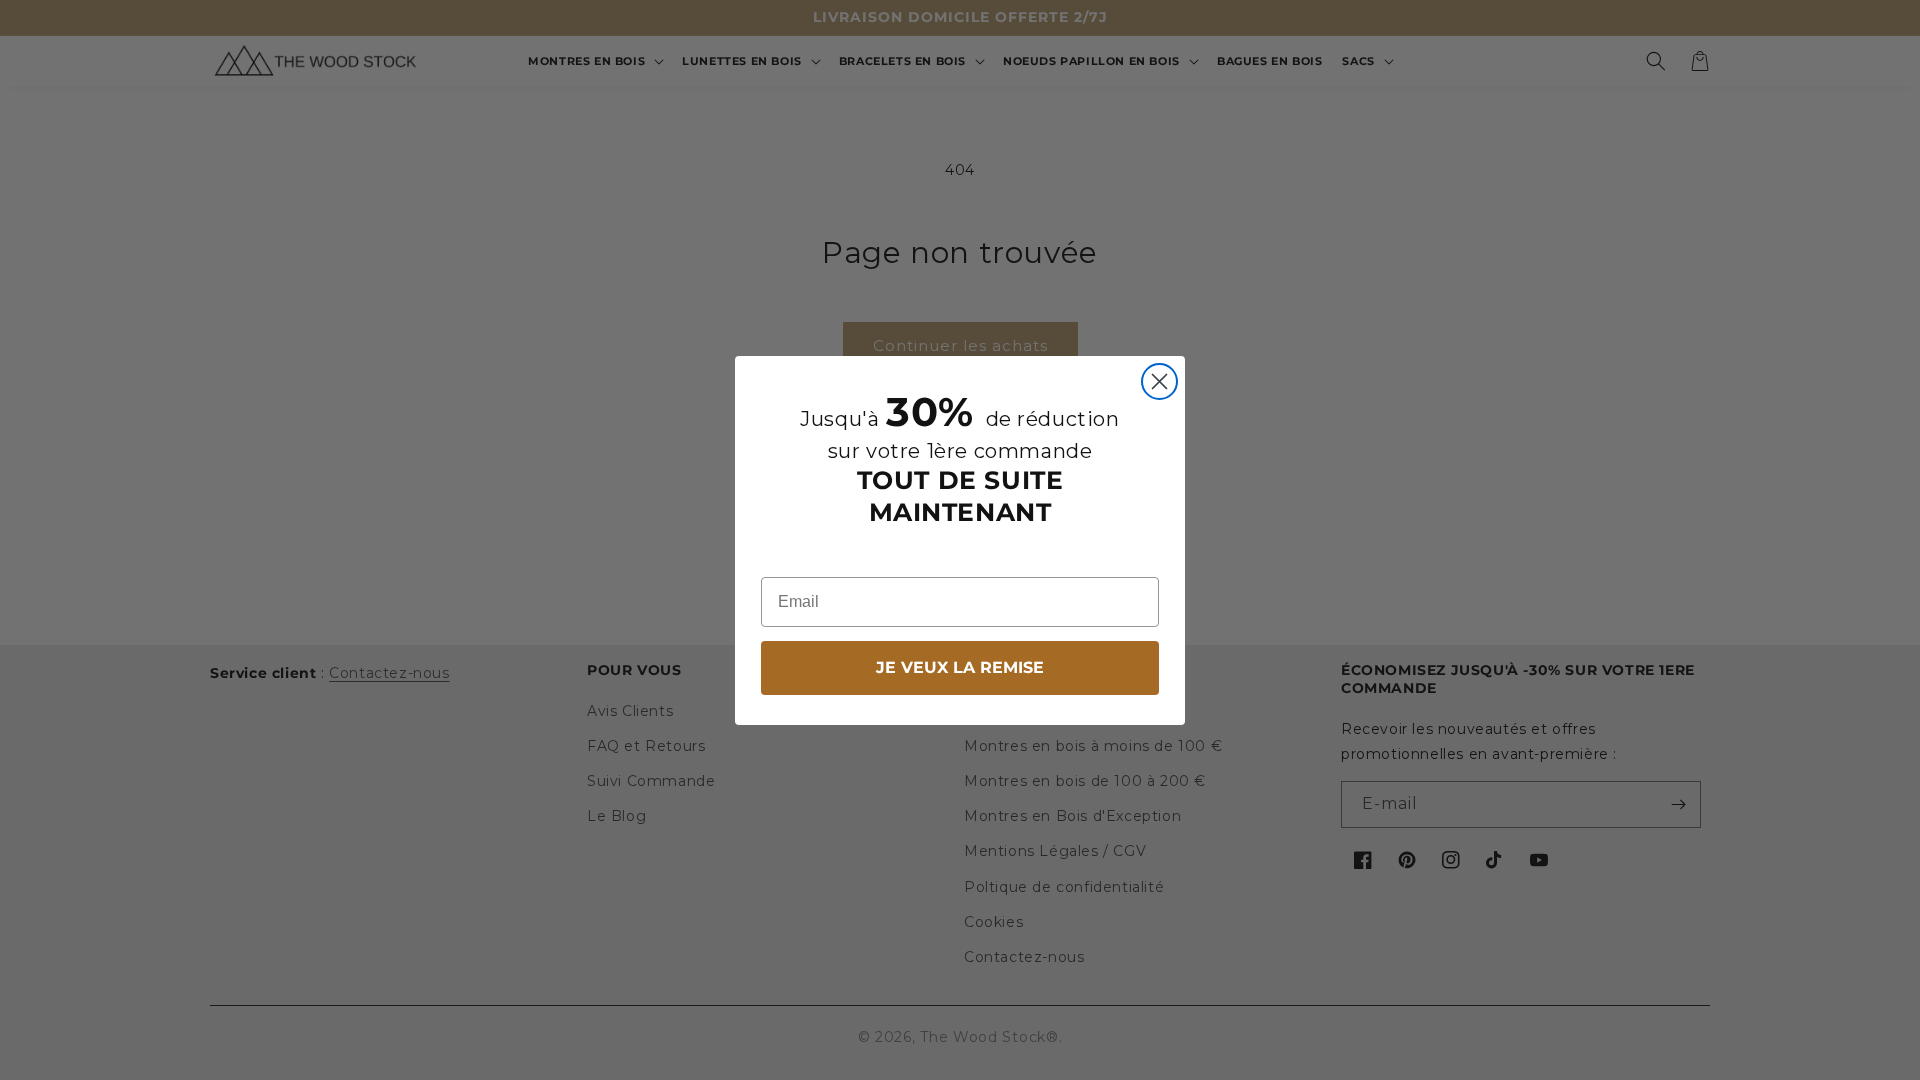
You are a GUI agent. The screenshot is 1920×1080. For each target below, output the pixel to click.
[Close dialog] (1159, 381)
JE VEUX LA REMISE (960, 667)
